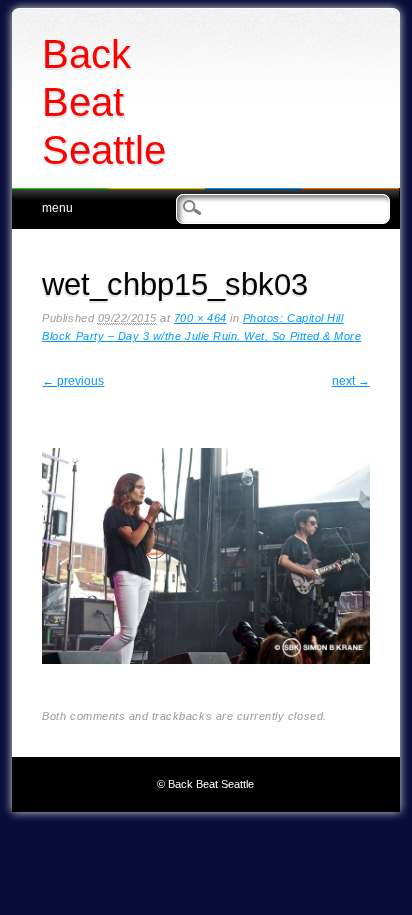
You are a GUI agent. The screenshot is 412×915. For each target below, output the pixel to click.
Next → (351, 381)
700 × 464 (200, 318)
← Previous (73, 381)
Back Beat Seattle (104, 102)
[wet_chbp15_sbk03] (205, 680)
